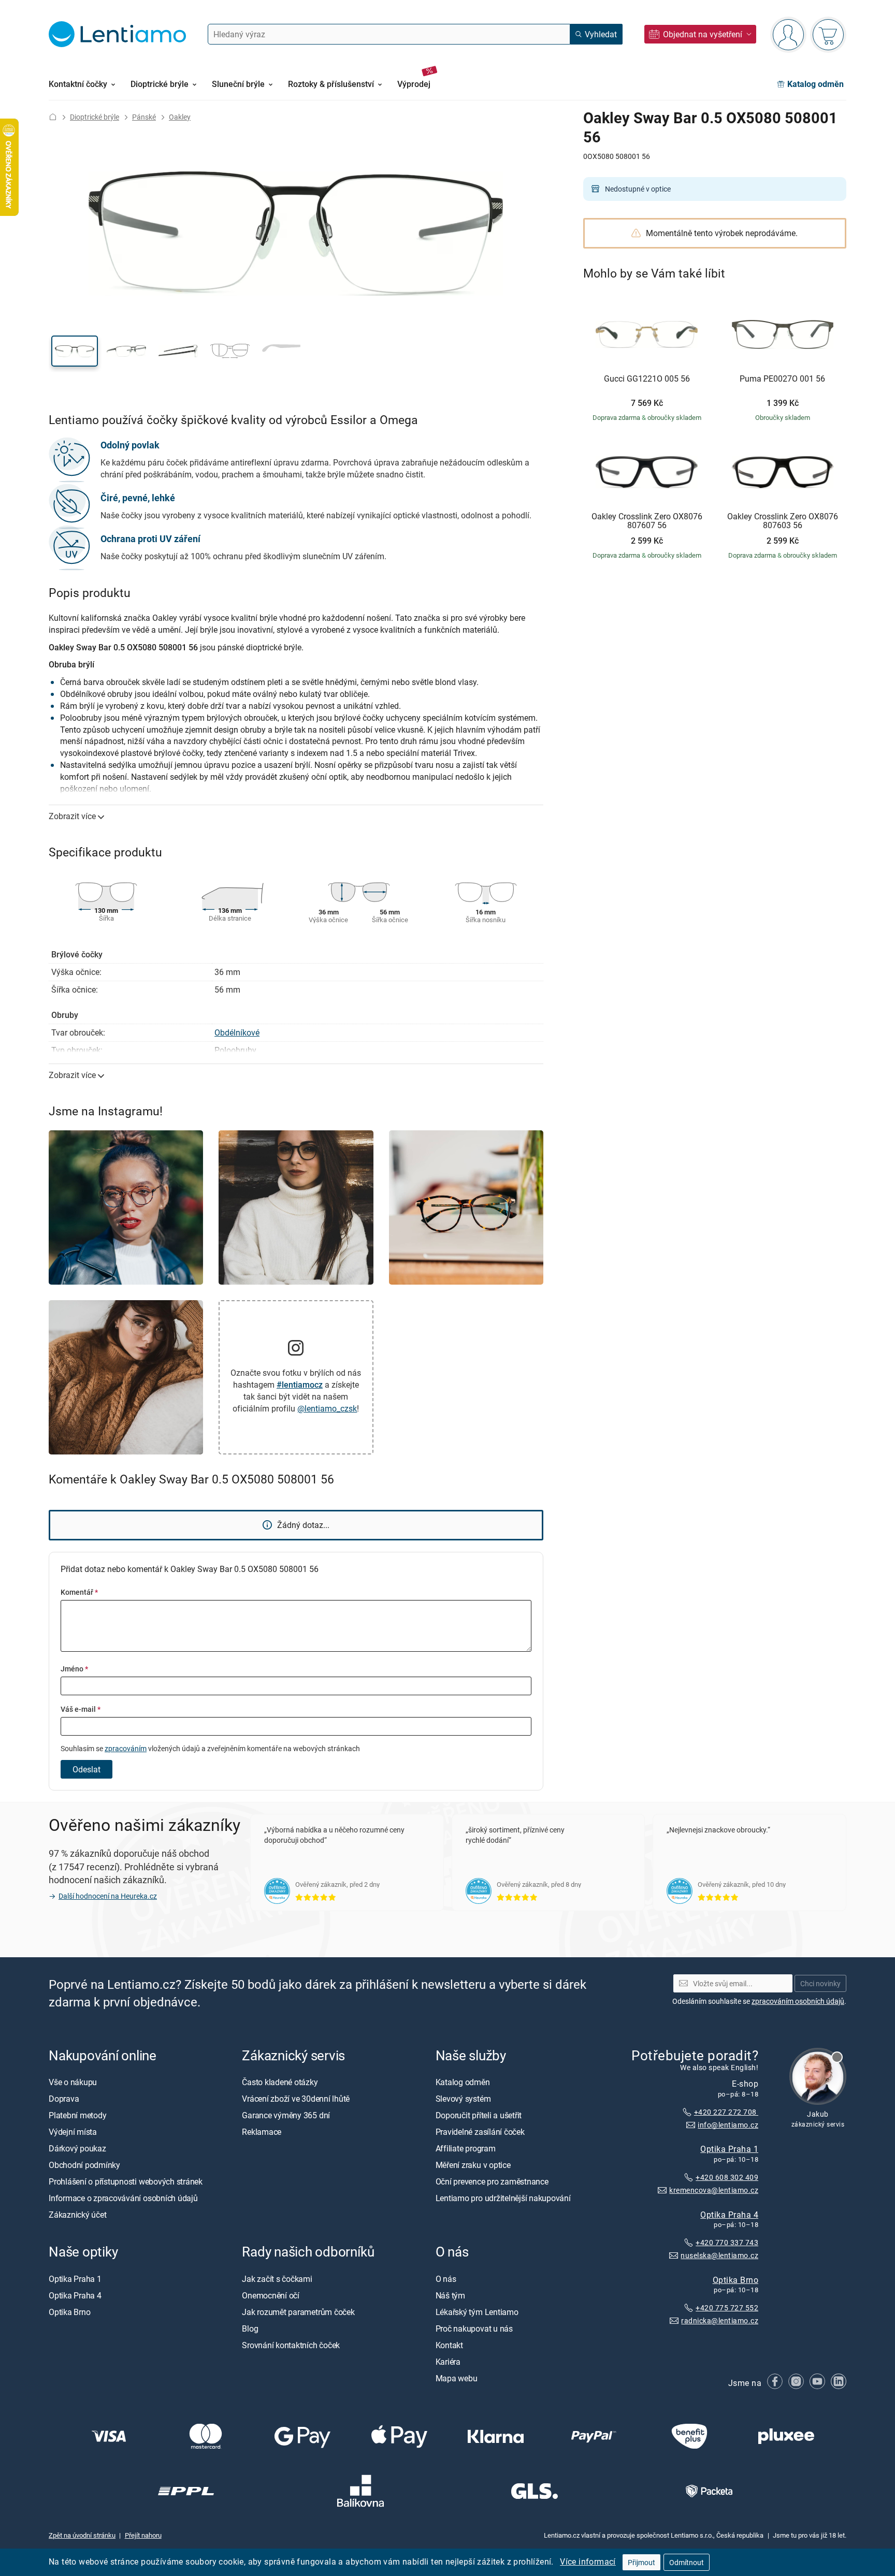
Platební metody (77, 2115)
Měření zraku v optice (473, 2165)
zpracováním (126, 1748)
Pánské (144, 117)
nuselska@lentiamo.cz (719, 2255)
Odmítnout (687, 2562)
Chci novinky (820, 1983)
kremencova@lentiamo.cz (714, 2189)
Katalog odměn (463, 2082)
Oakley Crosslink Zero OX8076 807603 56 (783, 521)
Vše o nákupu (73, 2082)
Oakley (180, 117)
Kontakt (449, 2345)
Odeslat (86, 1769)
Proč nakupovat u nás (474, 2328)
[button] (75, 351)
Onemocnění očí (271, 2295)
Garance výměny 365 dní (286, 2115)
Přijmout (641, 2562)
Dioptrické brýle (95, 117)
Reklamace (262, 2132)
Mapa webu (457, 2378)
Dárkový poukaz (77, 2148)
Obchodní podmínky (84, 2165)
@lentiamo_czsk (327, 1408)
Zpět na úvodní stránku (82, 2535)
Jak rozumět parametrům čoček (298, 2311)
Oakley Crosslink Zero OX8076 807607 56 (647, 521)
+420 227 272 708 (726, 2112)
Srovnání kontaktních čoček (291, 2345)
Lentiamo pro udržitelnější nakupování (503, 2198)
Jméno (74, 1669)
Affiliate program (466, 2148)
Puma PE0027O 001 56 (782, 379)
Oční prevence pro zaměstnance (492, 2181)
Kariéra (448, 2361)
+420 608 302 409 (727, 2177)
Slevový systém (463, 2099)
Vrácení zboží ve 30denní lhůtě (296, 2099)
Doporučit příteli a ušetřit (479, 2115)
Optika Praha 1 (729, 2149)
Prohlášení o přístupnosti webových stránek (126, 2181)
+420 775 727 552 (727, 2308)
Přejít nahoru (143, 2535)
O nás (446, 2278)
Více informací (588, 2562)
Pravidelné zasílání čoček (480, 2132)
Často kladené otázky (280, 2082)
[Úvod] (53, 117)
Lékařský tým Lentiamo (477, 2311)
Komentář (79, 1592)
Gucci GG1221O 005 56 (647, 379)
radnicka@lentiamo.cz (720, 2320)
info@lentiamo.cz (728, 2124)
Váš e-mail (81, 1709)
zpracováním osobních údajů (798, 2001)
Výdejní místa (73, 2132)
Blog (250, 2328)
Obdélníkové (237, 1032)
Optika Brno (735, 2279)
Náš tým (450, 2295)
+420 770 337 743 (727, 2242)
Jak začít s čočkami (277, 2278)
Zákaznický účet (77, 2215)
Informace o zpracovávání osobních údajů (123, 2198)
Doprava (64, 2099)
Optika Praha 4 (729, 2214)
